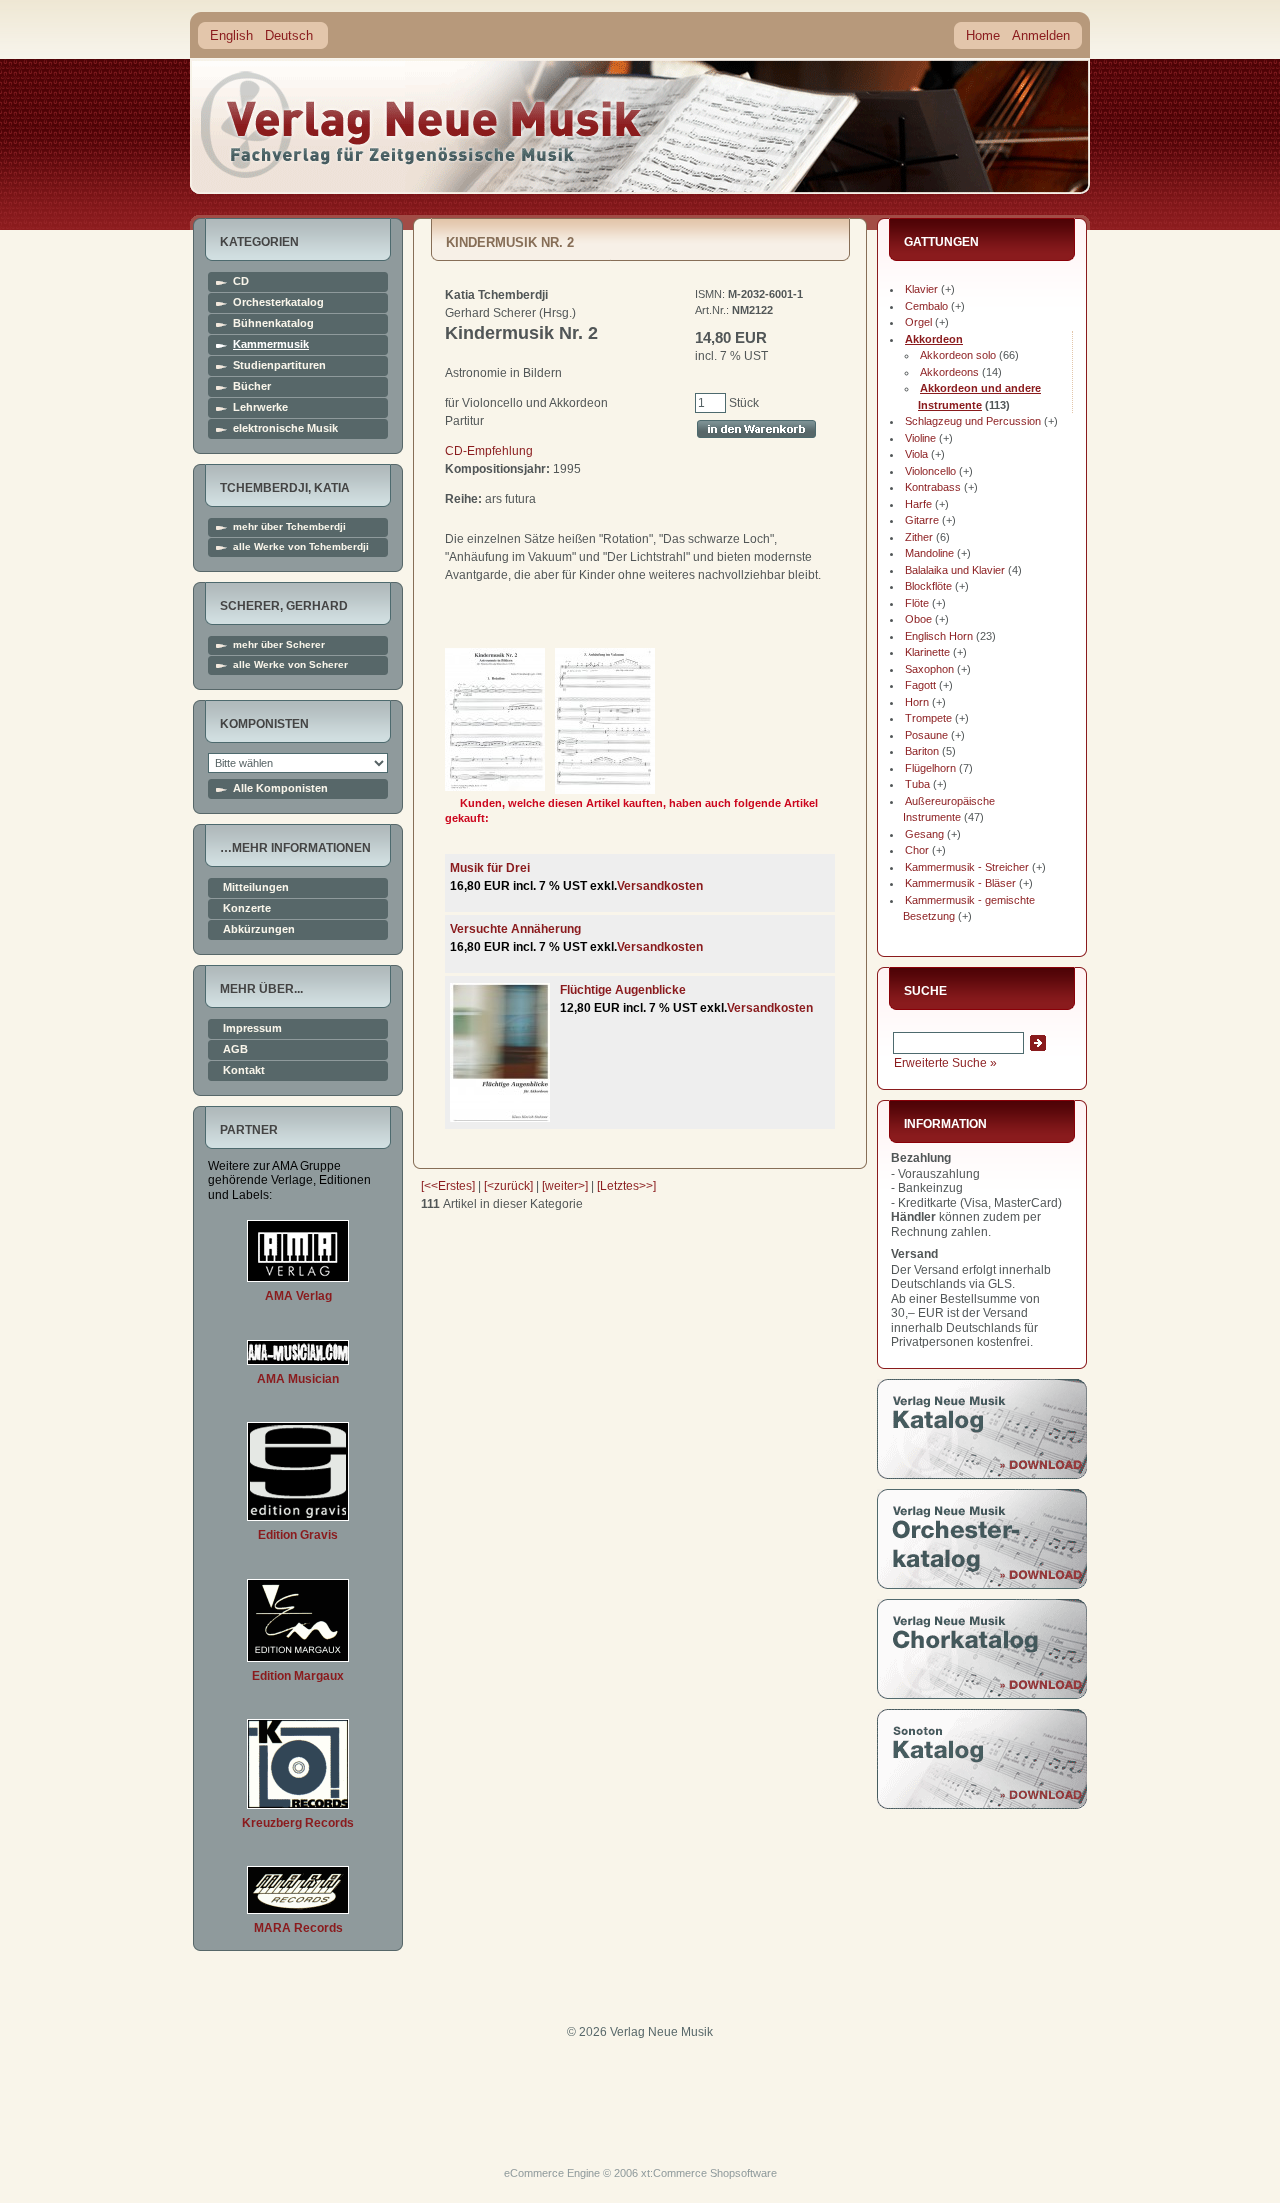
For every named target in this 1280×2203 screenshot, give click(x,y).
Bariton (922, 751)
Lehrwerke (260, 407)
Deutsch (289, 35)
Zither (919, 537)
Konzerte (247, 908)
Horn (917, 702)
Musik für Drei (490, 868)
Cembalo (926, 306)
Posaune (926, 735)
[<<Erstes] (448, 1186)
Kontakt (244, 1070)
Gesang (924, 834)
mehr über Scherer (279, 645)
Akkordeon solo (958, 355)
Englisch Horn (939, 636)
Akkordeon (934, 339)
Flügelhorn (930, 768)
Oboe (918, 619)
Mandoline (929, 553)
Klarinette (927, 652)
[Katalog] (982, 1475)
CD (241, 281)
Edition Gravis (298, 1535)
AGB (235, 1049)
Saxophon (929, 669)
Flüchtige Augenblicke (623, 990)
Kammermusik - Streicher (967, 867)
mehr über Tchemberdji (289, 527)
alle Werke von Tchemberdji (301, 547)
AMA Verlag (298, 1296)
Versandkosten (660, 886)
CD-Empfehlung (489, 451)
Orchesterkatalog (278, 302)
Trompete (928, 718)
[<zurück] (508, 1186)
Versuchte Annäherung (515, 929)
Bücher (252, 386)
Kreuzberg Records (298, 1823)
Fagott (920, 685)
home (422, 124)
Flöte (917, 603)
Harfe (918, 504)
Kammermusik (271, 344)
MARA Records (298, 1928)
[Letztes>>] (626, 1186)
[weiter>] (565, 1186)
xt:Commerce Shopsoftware (709, 2173)
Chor (917, 850)
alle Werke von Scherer (290, 665)
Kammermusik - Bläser (960, 883)
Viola (916, 454)
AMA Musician (298, 1379)
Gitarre (922, 520)
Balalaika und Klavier (955, 570)
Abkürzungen (259, 929)
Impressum (252, 1028)
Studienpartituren (279, 365)
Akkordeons (949, 372)
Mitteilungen (256, 887)
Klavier (921, 289)
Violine (920, 438)
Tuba (917, 784)
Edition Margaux (298, 1676)
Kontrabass (933, 487)
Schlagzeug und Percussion (973, 421)
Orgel (918, 322)
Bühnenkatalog (273, 323)
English (231, 35)
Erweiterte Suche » (945, 1063)
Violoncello (930, 471)
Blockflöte (928, 586)
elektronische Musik (285, 428)
